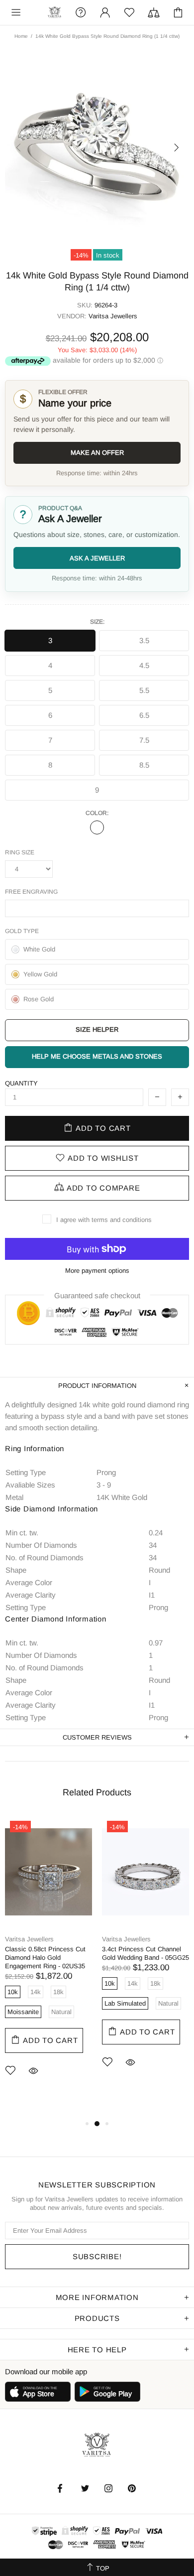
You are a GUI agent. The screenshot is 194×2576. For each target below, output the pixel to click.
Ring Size (20, 852)
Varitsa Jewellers (55, 13)
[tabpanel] (48, 1961)
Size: (97, 622)
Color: (97, 813)
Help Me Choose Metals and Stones (97, 1056)
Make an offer (97, 453)
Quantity (21, 1083)
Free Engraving (31, 892)
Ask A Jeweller (97, 558)
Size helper (97, 1029)
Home (21, 36)
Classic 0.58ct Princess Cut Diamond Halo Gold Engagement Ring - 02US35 (45, 1958)
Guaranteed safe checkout (97, 1295)
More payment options (97, 1271)
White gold (97, 827)
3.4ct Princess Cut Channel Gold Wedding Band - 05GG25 (145, 1953)
